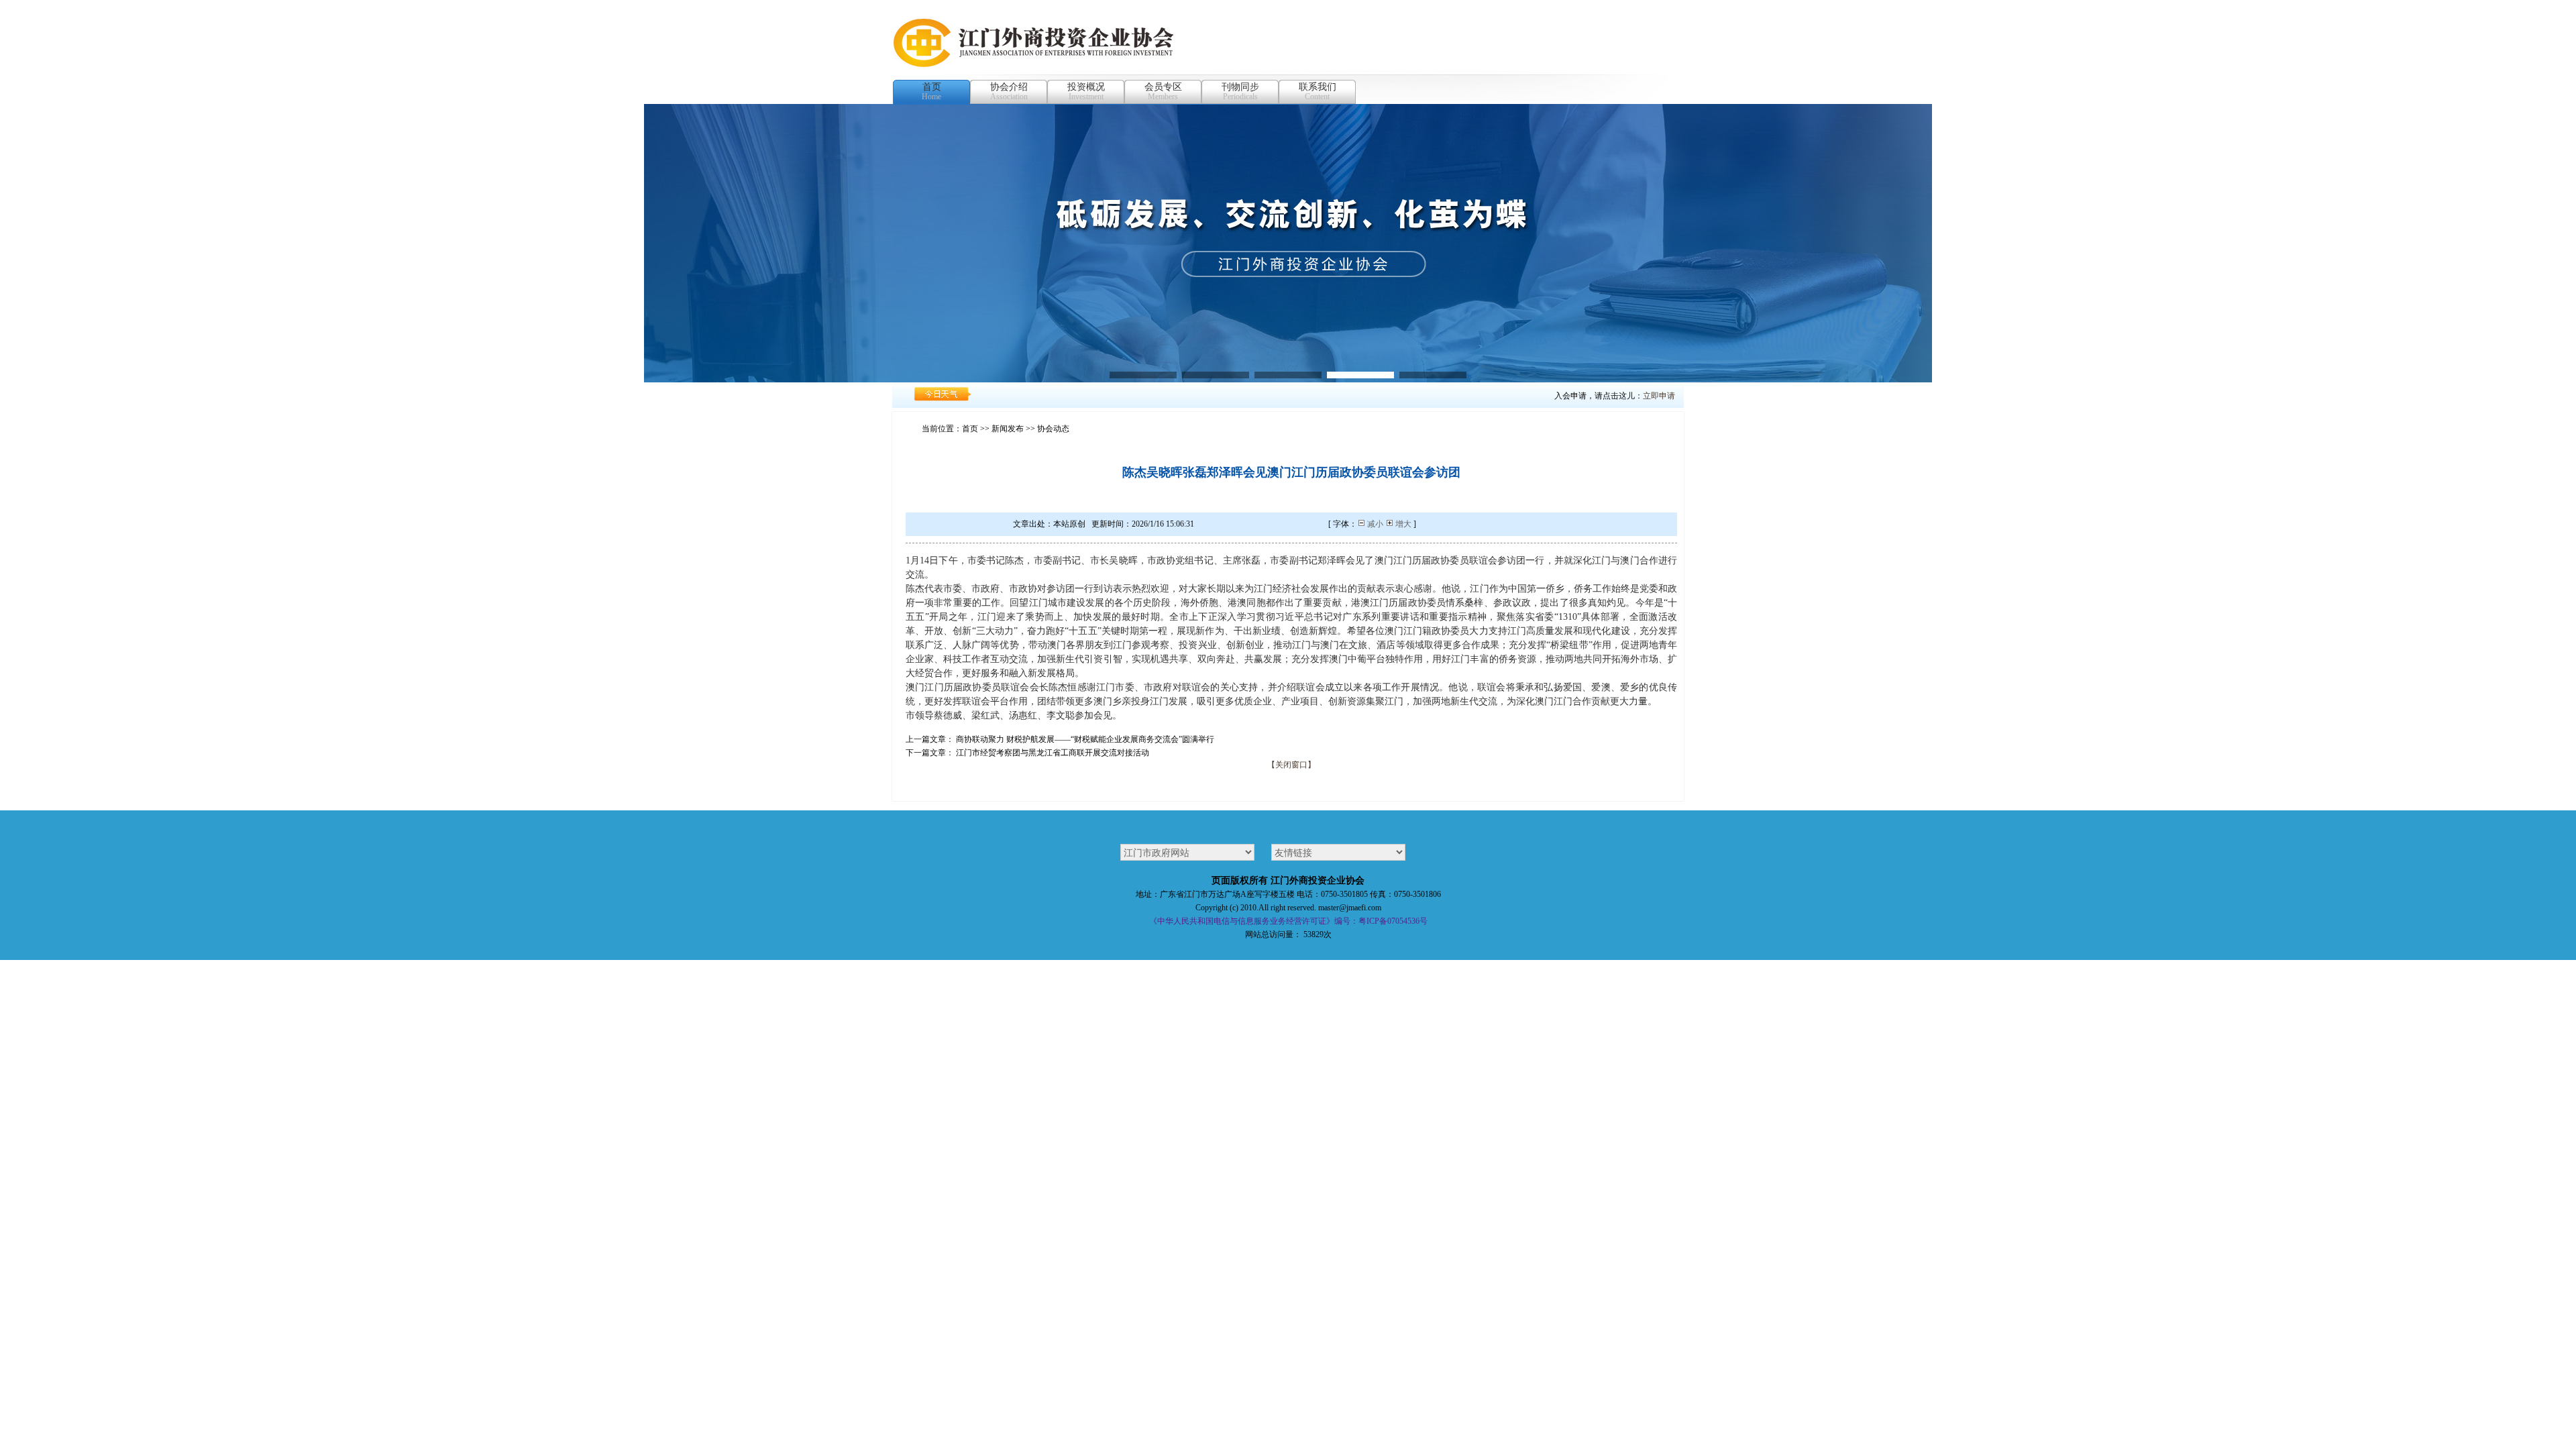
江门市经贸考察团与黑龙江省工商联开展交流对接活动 (1053, 753)
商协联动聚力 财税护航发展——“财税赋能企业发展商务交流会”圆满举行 (1085, 739)
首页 (970, 429)
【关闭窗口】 (1291, 765)
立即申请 (1659, 396)
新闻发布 (1008, 429)
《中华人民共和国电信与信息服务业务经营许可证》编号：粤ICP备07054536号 (1288, 921)
